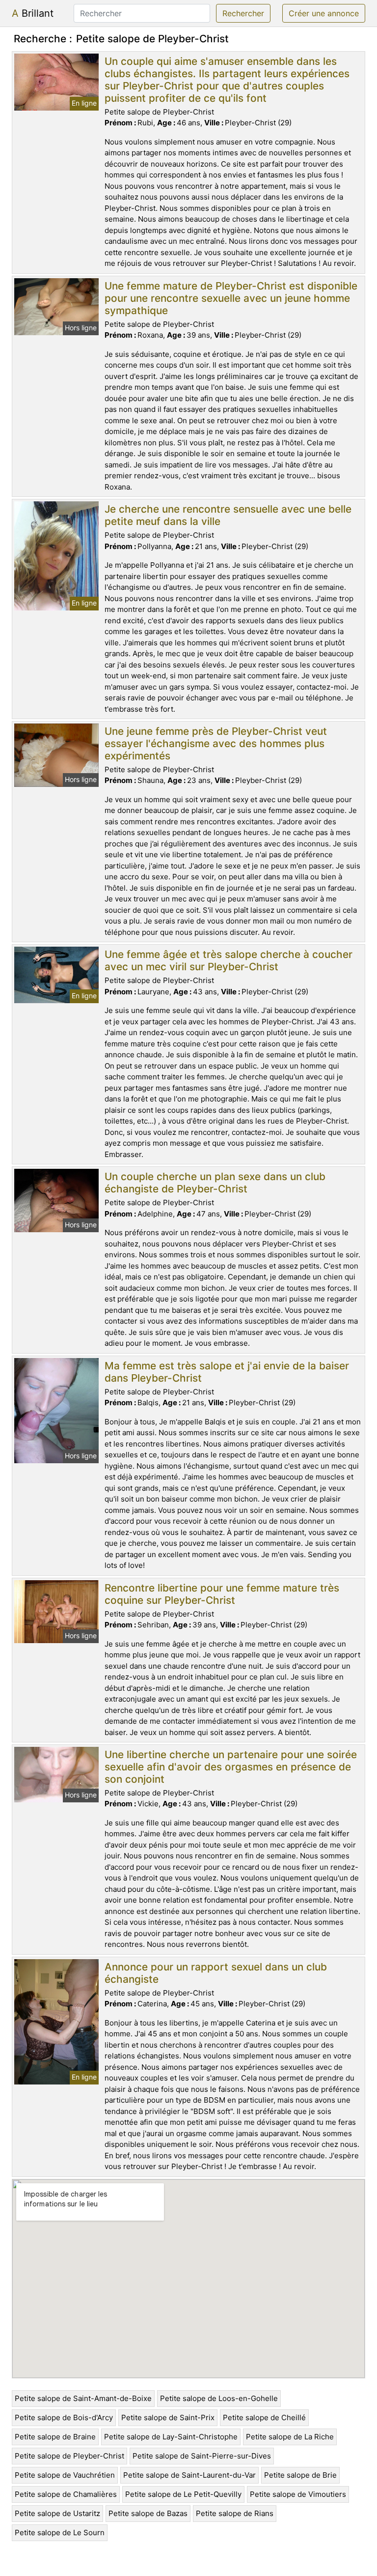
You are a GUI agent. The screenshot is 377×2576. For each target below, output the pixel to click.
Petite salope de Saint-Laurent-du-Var (189, 2475)
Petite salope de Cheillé (264, 2417)
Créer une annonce (324, 13)
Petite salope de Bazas (148, 2513)
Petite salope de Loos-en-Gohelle (219, 2398)
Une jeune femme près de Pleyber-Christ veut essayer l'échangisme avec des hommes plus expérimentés (216, 743)
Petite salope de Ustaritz (57, 2513)
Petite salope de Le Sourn (60, 2533)
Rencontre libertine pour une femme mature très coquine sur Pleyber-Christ (222, 1594)
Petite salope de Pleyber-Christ (69, 2456)
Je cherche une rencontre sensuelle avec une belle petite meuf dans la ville (228, 515)
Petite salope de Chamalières (66, 2494)
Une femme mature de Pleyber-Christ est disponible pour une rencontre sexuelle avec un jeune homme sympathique (231, 298)
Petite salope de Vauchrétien (65, 2475)
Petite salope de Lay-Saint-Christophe (171, 2437)
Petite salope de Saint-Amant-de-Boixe (83, 2398)
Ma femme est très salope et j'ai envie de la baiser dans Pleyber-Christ (227, 1372)
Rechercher (243, 13)
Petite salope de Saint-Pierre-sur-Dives (202, 2456)
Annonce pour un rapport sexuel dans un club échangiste (216, 1973)
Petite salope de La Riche (290, 2437)
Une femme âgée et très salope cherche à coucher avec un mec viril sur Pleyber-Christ (229, 960)
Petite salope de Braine (55, 2437)
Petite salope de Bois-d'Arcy (64, 2417)
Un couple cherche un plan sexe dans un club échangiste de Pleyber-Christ (215, 1183)
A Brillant (33, 13)
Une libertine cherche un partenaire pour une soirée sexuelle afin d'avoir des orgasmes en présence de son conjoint (231, 1767)
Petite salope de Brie (300, 2475)
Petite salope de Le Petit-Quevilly (183, 2494)
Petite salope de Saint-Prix (168, 2417)
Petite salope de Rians (235, 2513)
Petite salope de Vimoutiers (298, 2494)
